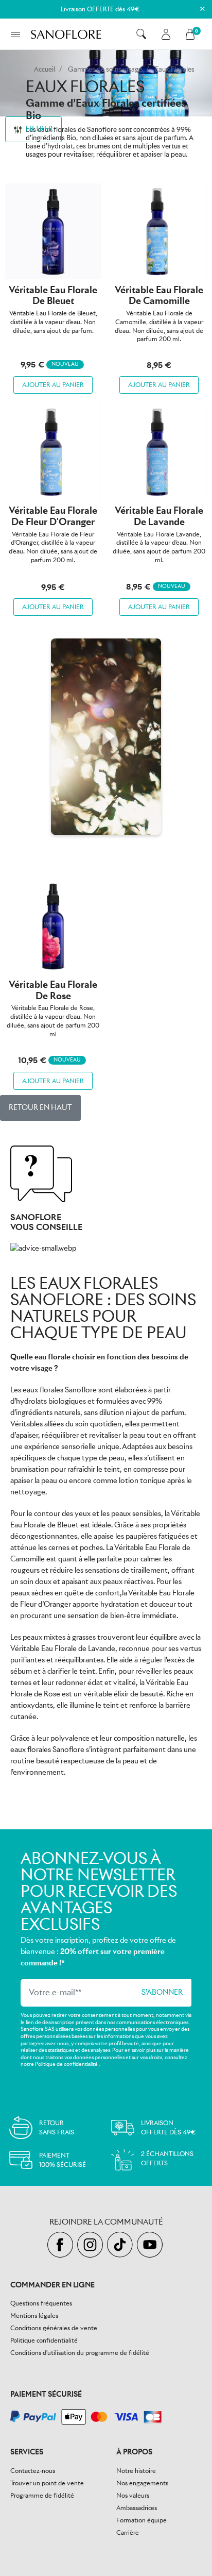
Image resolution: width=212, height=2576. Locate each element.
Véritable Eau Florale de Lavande (159, 516)
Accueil (45, 69)
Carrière (128, 2532)
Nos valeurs (133, 2495)
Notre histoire (136, 2471)
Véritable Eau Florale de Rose (53, 990)
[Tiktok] (122, 2245)
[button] (141, 34)
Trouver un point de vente (47, 2483)
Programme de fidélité (42, 2495)
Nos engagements (142, 2483)
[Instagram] (92, 2245)
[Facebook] (62, 2245)
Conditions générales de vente (54, 2328)
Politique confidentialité (44, 2340)
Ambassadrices (137, 2508)
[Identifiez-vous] (166, 34)
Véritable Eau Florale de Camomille (159, 296)
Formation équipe (142, 2520)
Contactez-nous (33, 2471)
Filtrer (39, 129)
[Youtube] (151, 2245)
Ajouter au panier (53, 385)
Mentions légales (34, 2316)
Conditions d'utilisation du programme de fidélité (80, 2353)
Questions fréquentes (41, 2303)
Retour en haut (40, 1107)
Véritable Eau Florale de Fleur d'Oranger (53, 516)
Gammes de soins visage (105, 69)
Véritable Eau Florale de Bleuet (53, 296)
